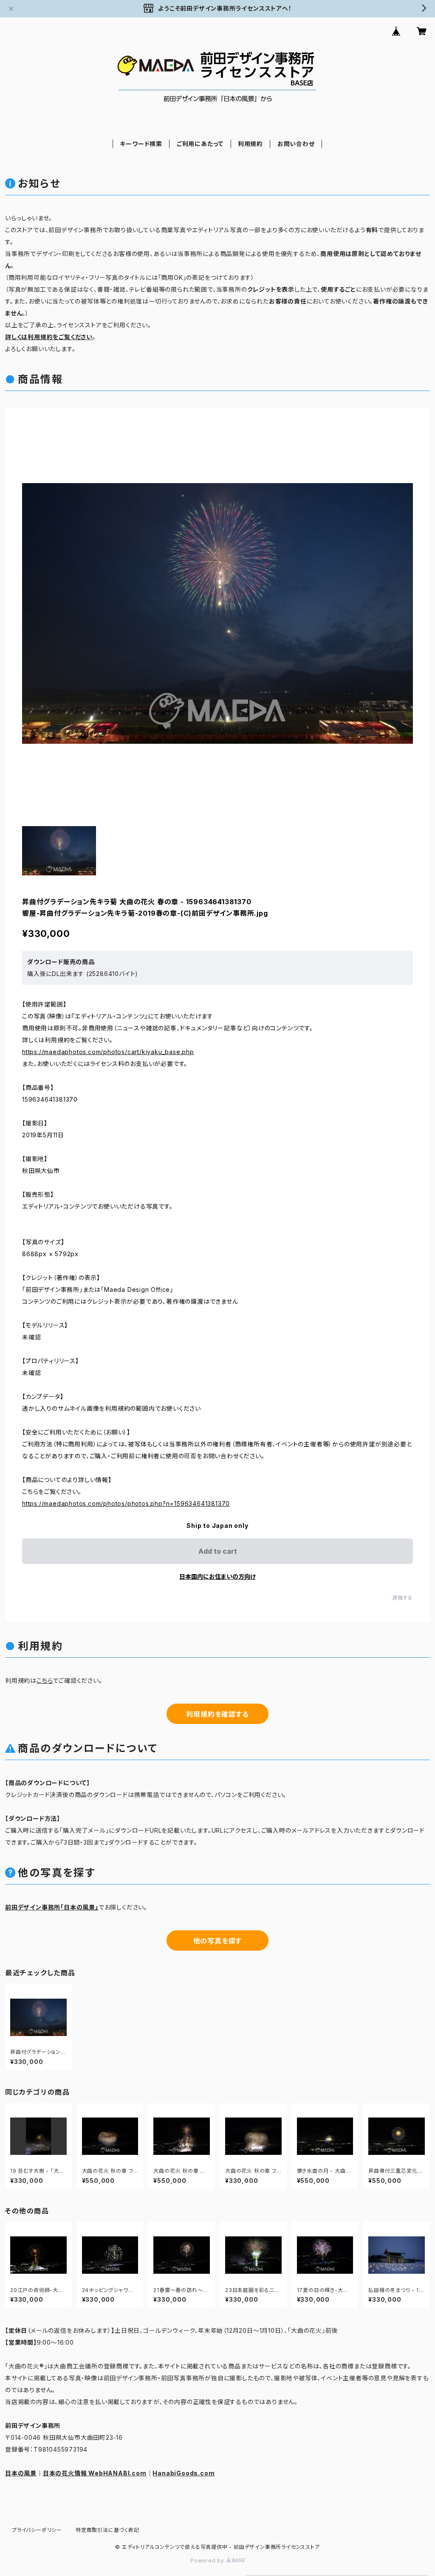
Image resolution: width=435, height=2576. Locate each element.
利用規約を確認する (217, 1714)
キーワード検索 (141, 144)
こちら (45, 1680)
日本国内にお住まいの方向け (217, 1576)
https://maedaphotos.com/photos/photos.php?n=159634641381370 (126, 1503)
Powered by (208, 2561)
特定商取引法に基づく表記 (107, 2530)
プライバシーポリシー (37, 2530)
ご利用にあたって (200, 144)
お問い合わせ (296, 144)
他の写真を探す (218, 1941)
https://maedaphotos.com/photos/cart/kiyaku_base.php (108, 1052)
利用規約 (250, 144)
